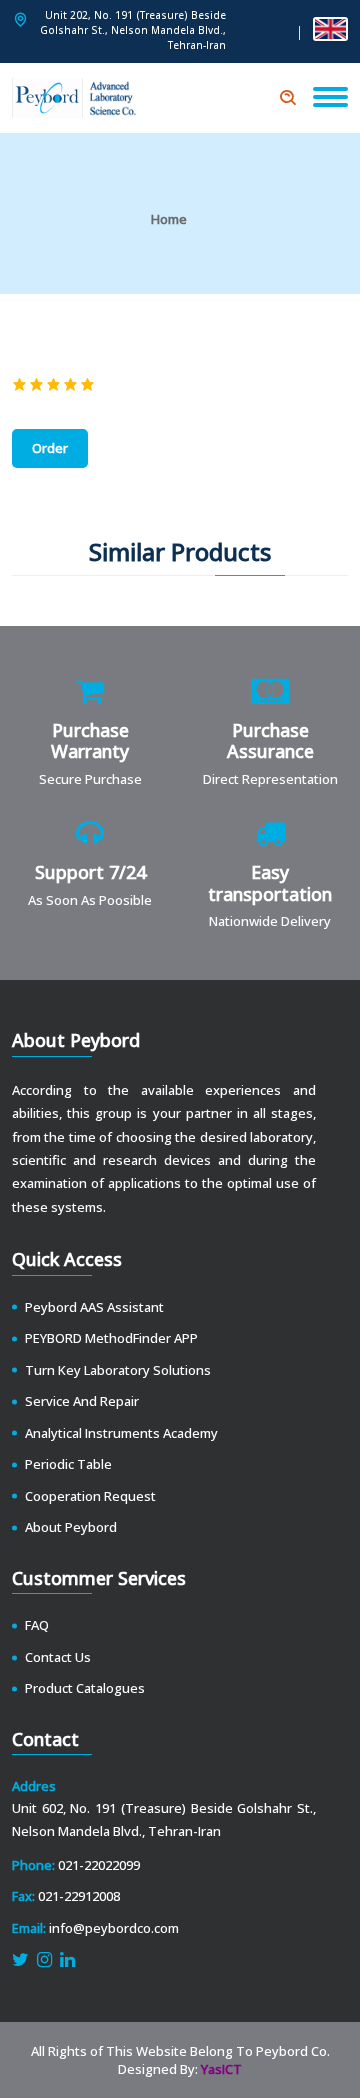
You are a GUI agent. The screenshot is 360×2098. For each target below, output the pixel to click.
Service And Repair (82, 1401)
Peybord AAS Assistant (94, 1307)
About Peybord (71, 1527)
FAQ (37, 1625)
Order (50, 448)
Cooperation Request (90, 1496)
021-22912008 (79, 1896)
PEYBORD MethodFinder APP (111, 1338)
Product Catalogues (85, 1688)
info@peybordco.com (114, 1928)
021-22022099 (99, 1865)
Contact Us (58, 1657)
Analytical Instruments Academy (121, 1433)
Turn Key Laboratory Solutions (118, 1370)
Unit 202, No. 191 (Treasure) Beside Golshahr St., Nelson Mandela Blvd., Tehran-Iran (133, 30)
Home (169, 219)
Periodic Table (68, 1464)
